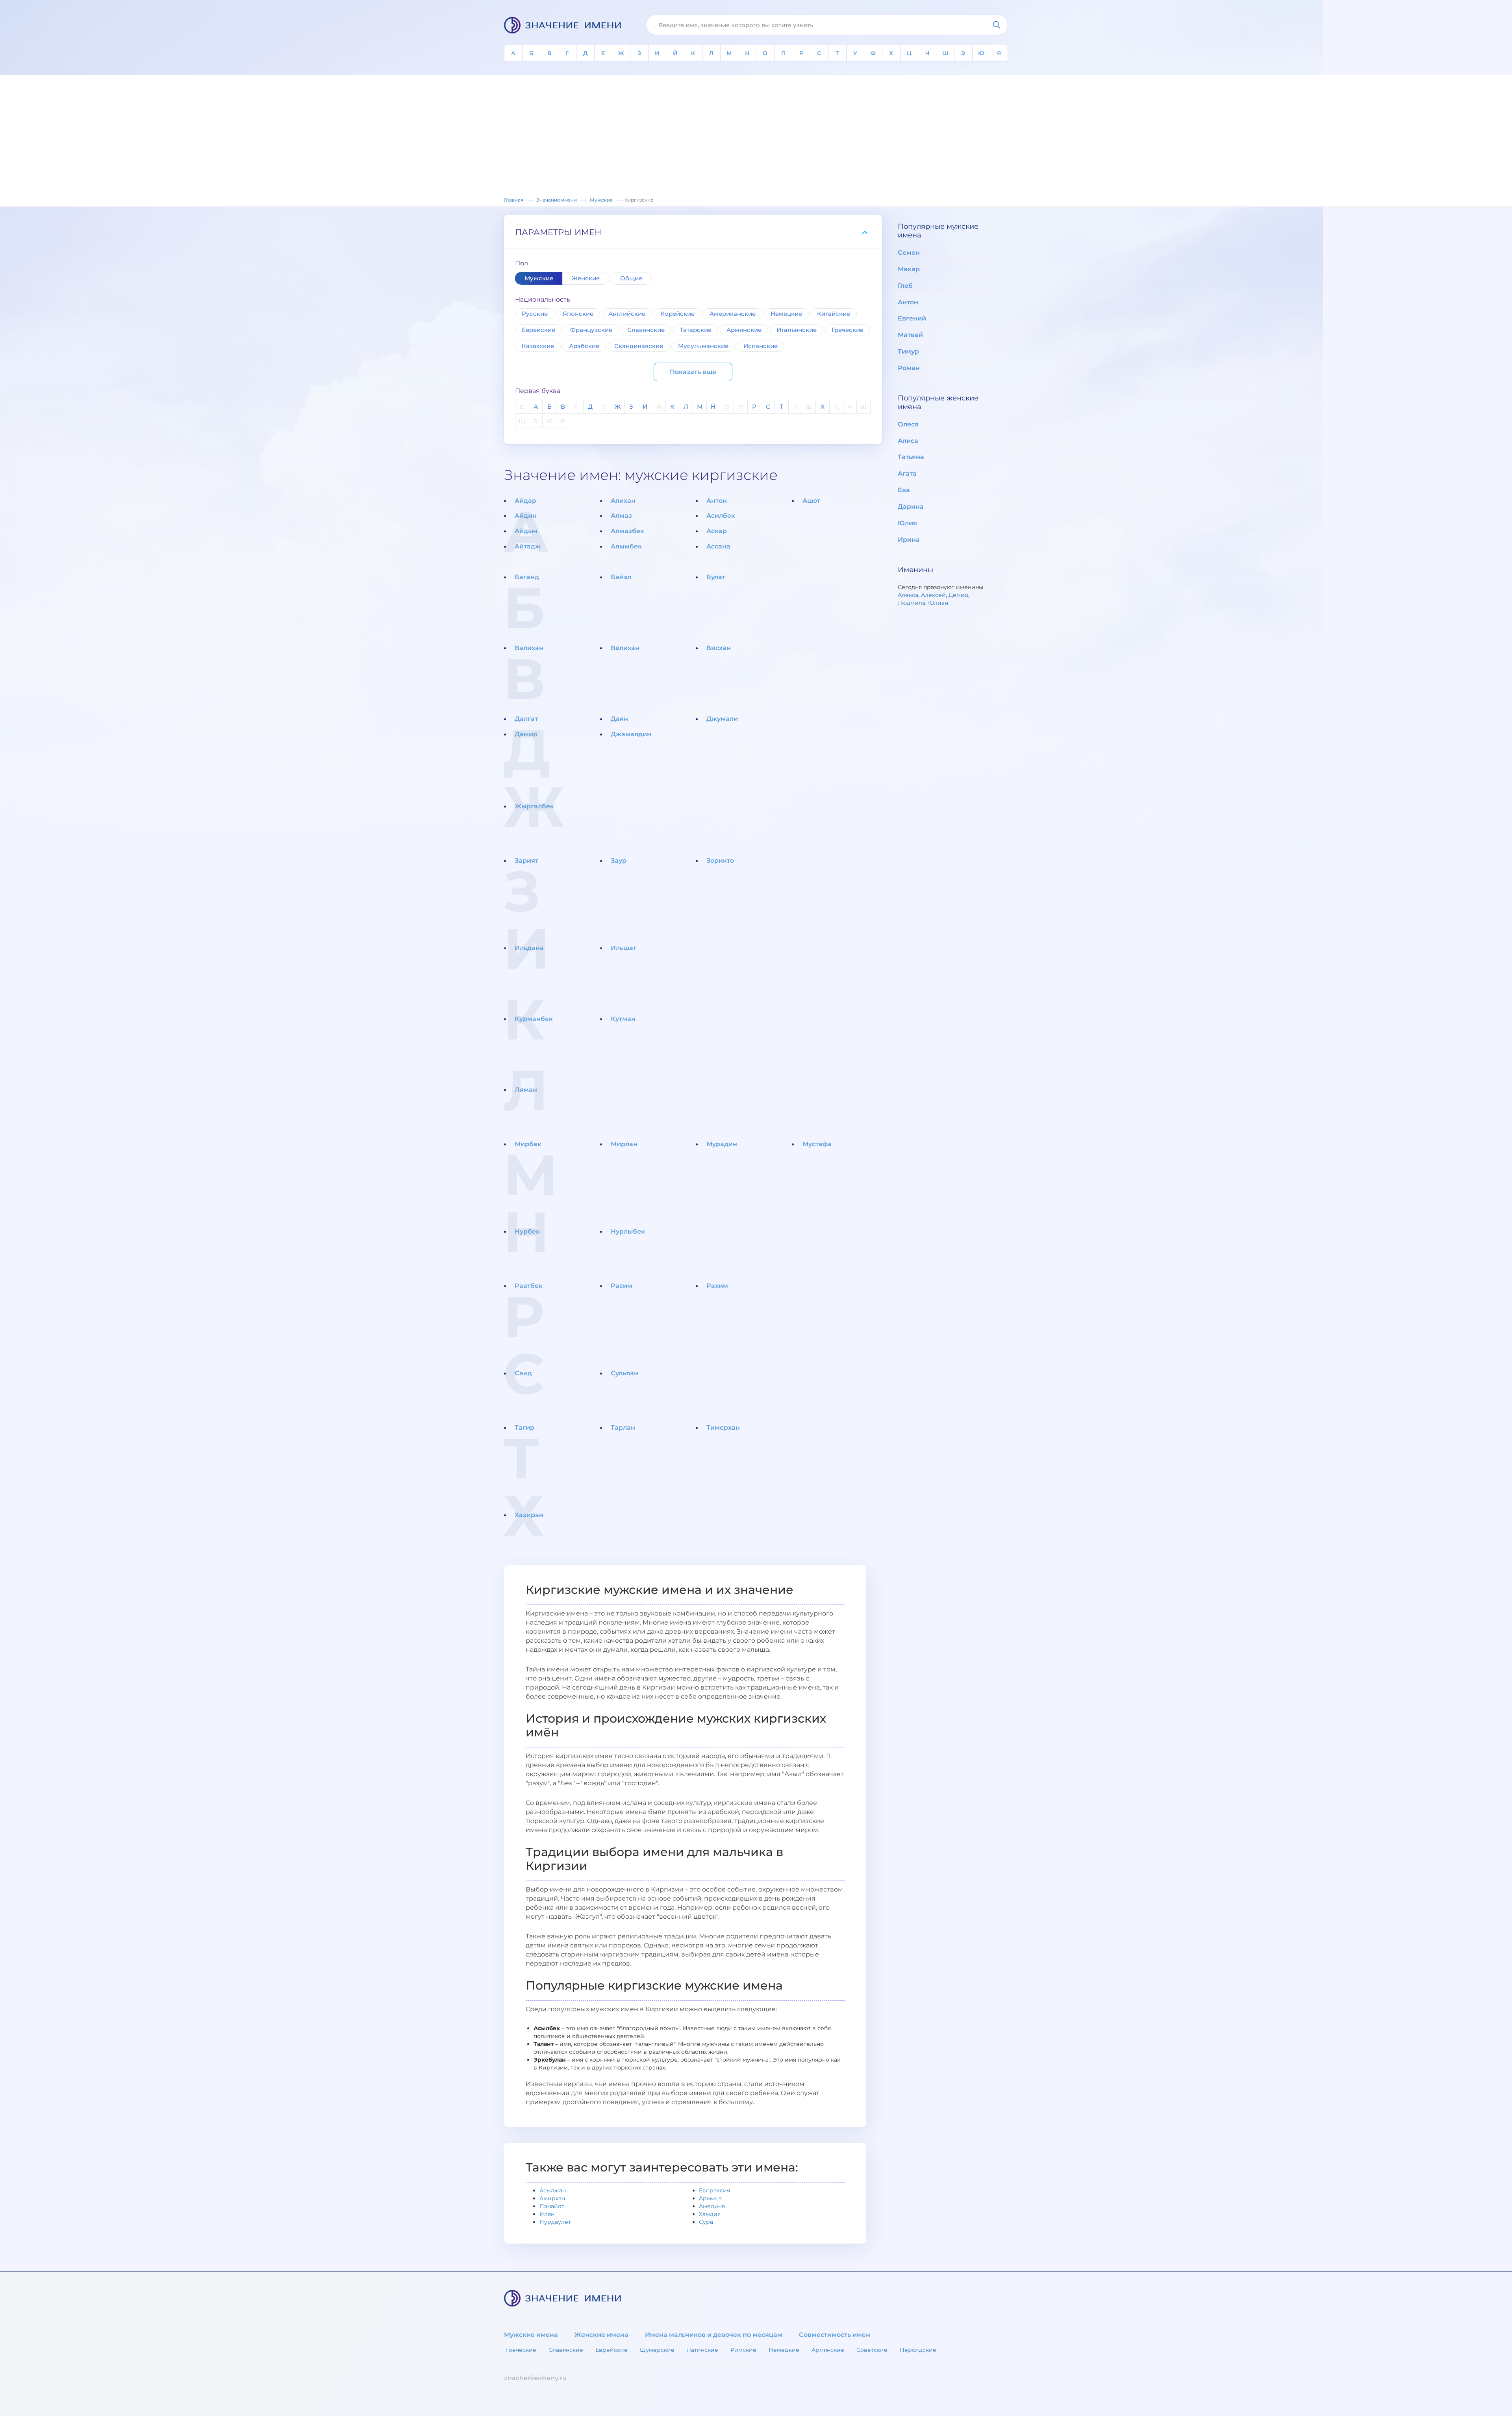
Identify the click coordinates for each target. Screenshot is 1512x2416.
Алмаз (621, 516)
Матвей (910, 335)
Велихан (625, 648)
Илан (547, 2214)
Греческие (848, 330)
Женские (586, 278)
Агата (907, 473)
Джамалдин (631, 734)
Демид (958, 595)
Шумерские (657, 2350)
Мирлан (624, 1144)
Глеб (905, 286)
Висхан (719, 648)
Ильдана (529, 948)
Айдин (526, 516)
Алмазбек (627, 531)
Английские (627, 314)
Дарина (911, 507)
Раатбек (529, 1286)
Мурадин (722, 1144)
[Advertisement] (756, 137)
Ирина (909, 540)
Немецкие (786, 314)
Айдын (526, 531)
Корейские (677, 314)
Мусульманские (703, 346)
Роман (909, 368)
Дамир (526, 734)
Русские (535, 314)
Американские (733, 314)
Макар (909, 269)
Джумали (722, 719)
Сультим (624, 1373)
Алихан (623, 501)
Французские (591, 330)
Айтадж (528, 546)
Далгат (526, 719)
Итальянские (797, 330)
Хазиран (529, 1515)
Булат (716, 577)
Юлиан (938, 603)
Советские (872, 2350)
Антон (717, 501)
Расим (622, 1286)
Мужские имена (531, 2335)
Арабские (584, 346)
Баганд (527, 577)
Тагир (524, 1428)
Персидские (918, 2350)
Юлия (907, 523)
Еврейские (538, 330)
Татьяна (911, 457)
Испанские (761, 346)
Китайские (834, 314)
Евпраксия (714, 2190)
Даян (619, 719)
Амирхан (552, 2198)
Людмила (912, 603)
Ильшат (624, 948)
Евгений (912, 318)
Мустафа (817, 1144)
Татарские (696, 330)
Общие (631, 278)
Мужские (539, 278)
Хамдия (710, 2214)
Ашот (811, 501)
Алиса (908, 441)
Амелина (712, 2206)
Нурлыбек (628, 1231)
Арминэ (710, 2198)
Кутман (623, 1019)
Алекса (908, 595)
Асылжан (553, 2190)
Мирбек (528, 1144)
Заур (619, 861)
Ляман (526, 1090)
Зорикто (720, 861)
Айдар (525, 501)
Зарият (526, 861)
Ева (904, 490)
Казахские (538, 346)
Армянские (744, 330)
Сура (706, 2222)
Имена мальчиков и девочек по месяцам (714, 2335)
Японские (578, 314)
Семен (909, 253)
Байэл (621, 577)
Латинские (702, 2350)
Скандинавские (639, 346)
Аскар (717, 531)
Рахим (717, 1286)
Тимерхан (723, 1428)
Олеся (908, 424)
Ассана (718, 546)
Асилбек (721, 516)
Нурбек (527, 1231)
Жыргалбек (534, 806)
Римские (743, 2350)
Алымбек (626, 546)
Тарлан (623, 1428)
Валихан (529, 648)
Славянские (646, 330)
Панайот (552, 2206)
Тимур (908, 351)
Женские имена (601, 2335)
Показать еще (693, 372)
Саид (523, 1373)
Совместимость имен (835, 2335)
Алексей (933, 595)
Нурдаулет (555, 2222)
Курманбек (534, 1019)
